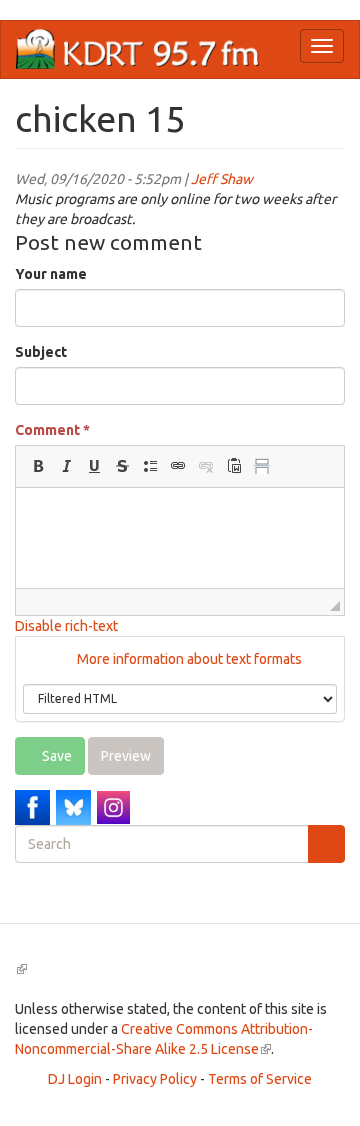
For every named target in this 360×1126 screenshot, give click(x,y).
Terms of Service (260, 1079)
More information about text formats (188, 659)
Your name (51, 274)
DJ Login (75, 1079)
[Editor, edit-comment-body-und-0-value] (180, 538)
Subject (41, 352)
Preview (126, 756)
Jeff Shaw (222, 179)
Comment (52, 430)
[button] (38, 466)
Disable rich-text (66, 626)
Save (55, 756)
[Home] (138, 49)
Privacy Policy (155, 1079)
